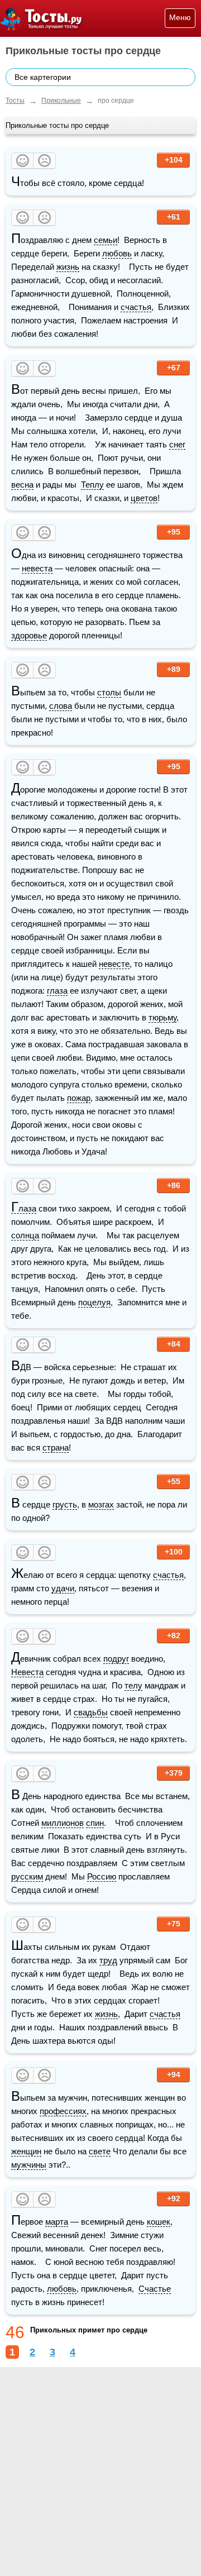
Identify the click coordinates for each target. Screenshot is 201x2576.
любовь (117, 253)
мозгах (101, 1504)
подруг (116, 1659)
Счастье (155, 2289)
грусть (65, 1504)
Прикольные (61, 101)
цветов (144, 498)
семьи (106, 240)
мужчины (29, 2165)
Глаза (24, 1209)
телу (133, 1685)
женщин (26, 2151)
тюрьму (162, 1017)
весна (22, 485)
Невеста (27, 1672)
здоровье (29, 635)
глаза (57, 991)
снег (177, 444)
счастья (136, 307)
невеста (37, 568)
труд (108, 1960)
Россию (102, 1876)
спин (95, 1823)
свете (100, 2151)
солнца (25, 1235)
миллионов (63, 1823)
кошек (159, 2222)
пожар (79, 1098)
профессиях (63, 2111)
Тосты (15, 101)
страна (56, 1447)
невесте (114, 964)
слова (61, 706)
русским (27, 1876)
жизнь (68, 267)
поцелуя (94, 1302)
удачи (63, 1588)
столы (109, 692)
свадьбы (91, 1712)
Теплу (92, 485)
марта (57, 2222)
